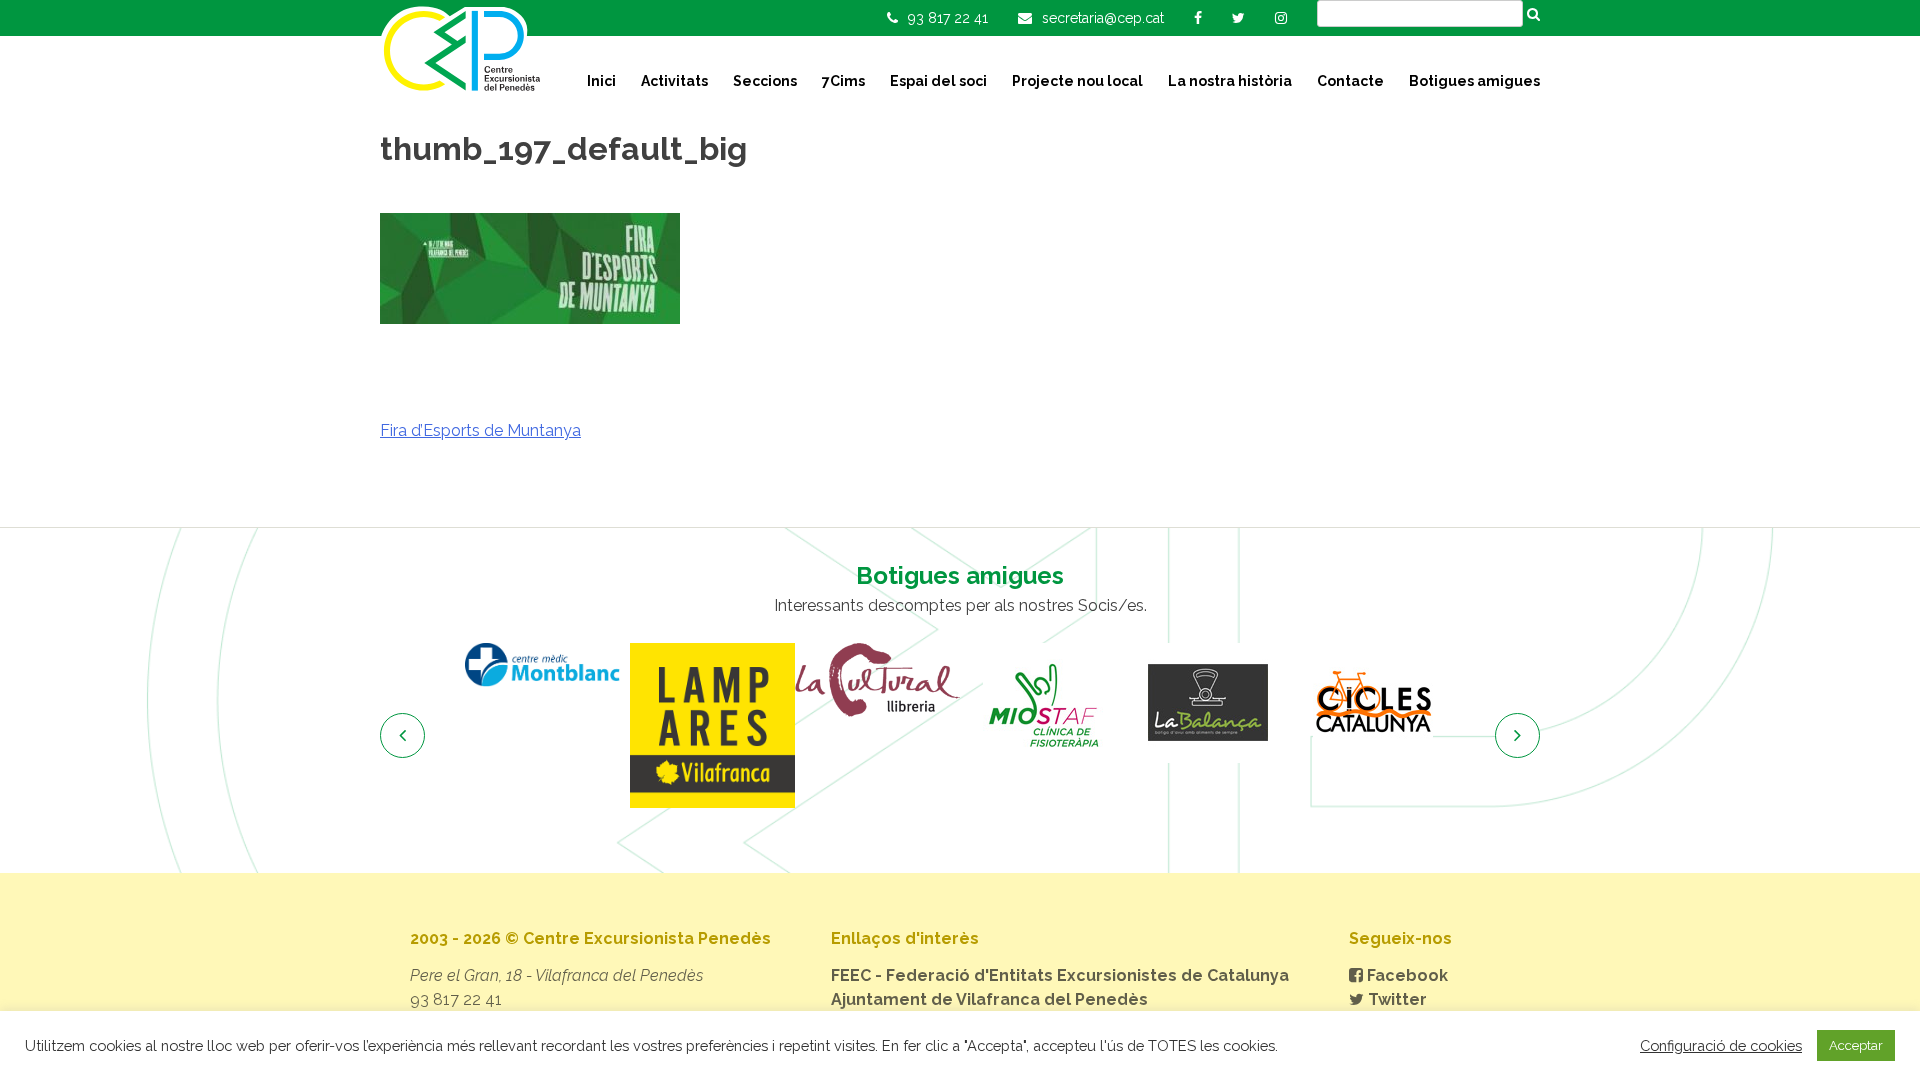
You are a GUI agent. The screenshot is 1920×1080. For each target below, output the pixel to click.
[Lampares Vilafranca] (712, 725)
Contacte (1350, 81)
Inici (601, 81)
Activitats (674, 81)
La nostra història (1230, 81)
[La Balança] (1207, 703)
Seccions (765, 81)
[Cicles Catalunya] (1372, 703)
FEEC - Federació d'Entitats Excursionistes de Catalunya (1060, 975)
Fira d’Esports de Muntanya (480, 430)
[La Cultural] (877, 680)
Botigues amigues (1474, 81)
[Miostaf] (1042, 703)
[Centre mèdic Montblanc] (547, 664)
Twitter (1395, 999)
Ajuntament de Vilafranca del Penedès (989, 999)
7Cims (843, 81)
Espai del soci (938, 81)
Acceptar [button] (1856, 1045)
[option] (547, 664)
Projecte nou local (1077, 81)
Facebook (1405, 975)
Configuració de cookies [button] (1721, 1045)
